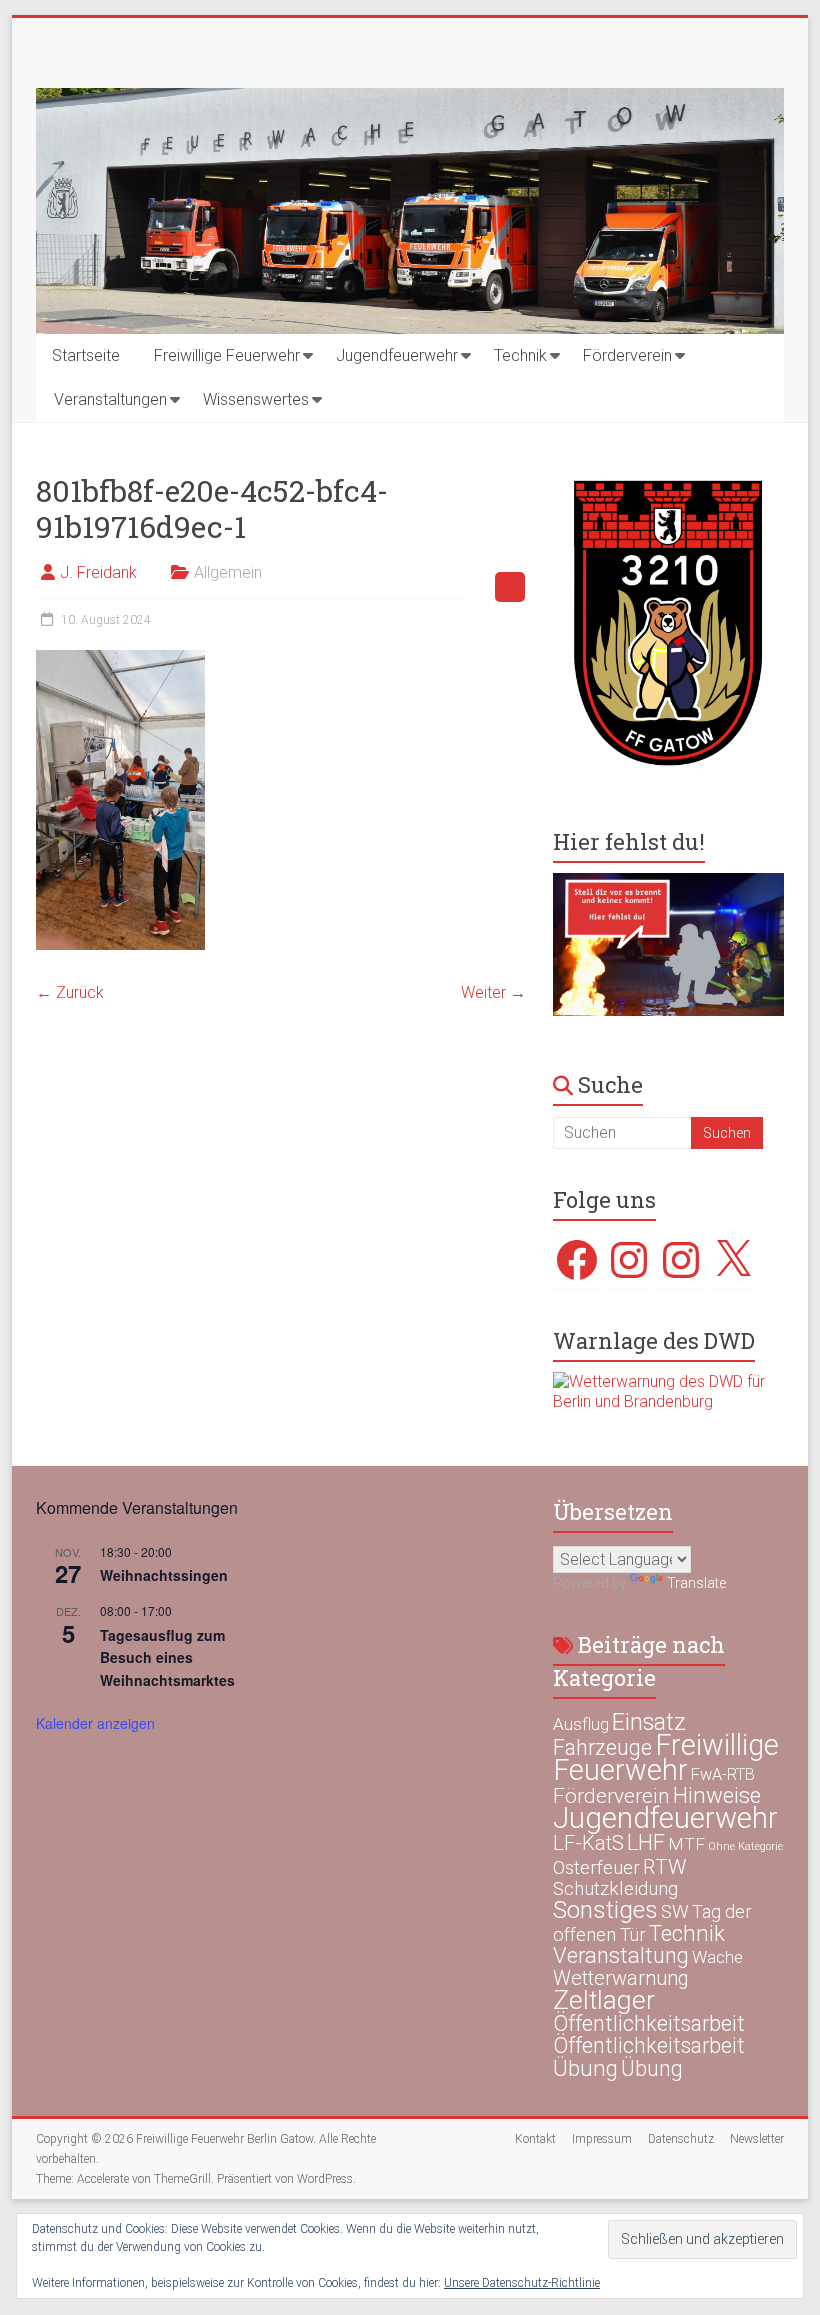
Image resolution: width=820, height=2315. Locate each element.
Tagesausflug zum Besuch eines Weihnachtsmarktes (167, 1657)
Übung (585, 2068)
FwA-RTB (723, 1774)
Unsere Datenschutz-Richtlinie (522, 2283)
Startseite (86, 355)
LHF (646, 1842)
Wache (717, 1957)
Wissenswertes (256, 399)
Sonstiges (605, 1909)
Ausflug (581, 1724)
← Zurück (70, 992)
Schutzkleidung (615, 1888)
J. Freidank (98, 572)
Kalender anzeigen (95, 1723)
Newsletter (757, 2139)
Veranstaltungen (110, 399)
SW (675, 1912)
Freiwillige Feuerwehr (227, 355)
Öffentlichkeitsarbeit (649, 2023)
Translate (696, 1583)
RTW (664, 1867)
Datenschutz (681, 2139)
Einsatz (649, 1722)
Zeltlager (604, 1999)
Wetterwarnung (621, 1978)
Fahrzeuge (602, 1747)
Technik (520, 355)
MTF (686, 1844)
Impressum (602, 2139)
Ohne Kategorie (745, 1846)
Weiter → (493, 992)
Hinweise (717, 1795)
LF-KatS (588, 1843)
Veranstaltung (621, 1955)
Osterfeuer (596, 1868)
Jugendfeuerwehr (397, 355)
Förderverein (627, 355)
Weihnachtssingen (164, 1575)
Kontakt (535, 2139)
